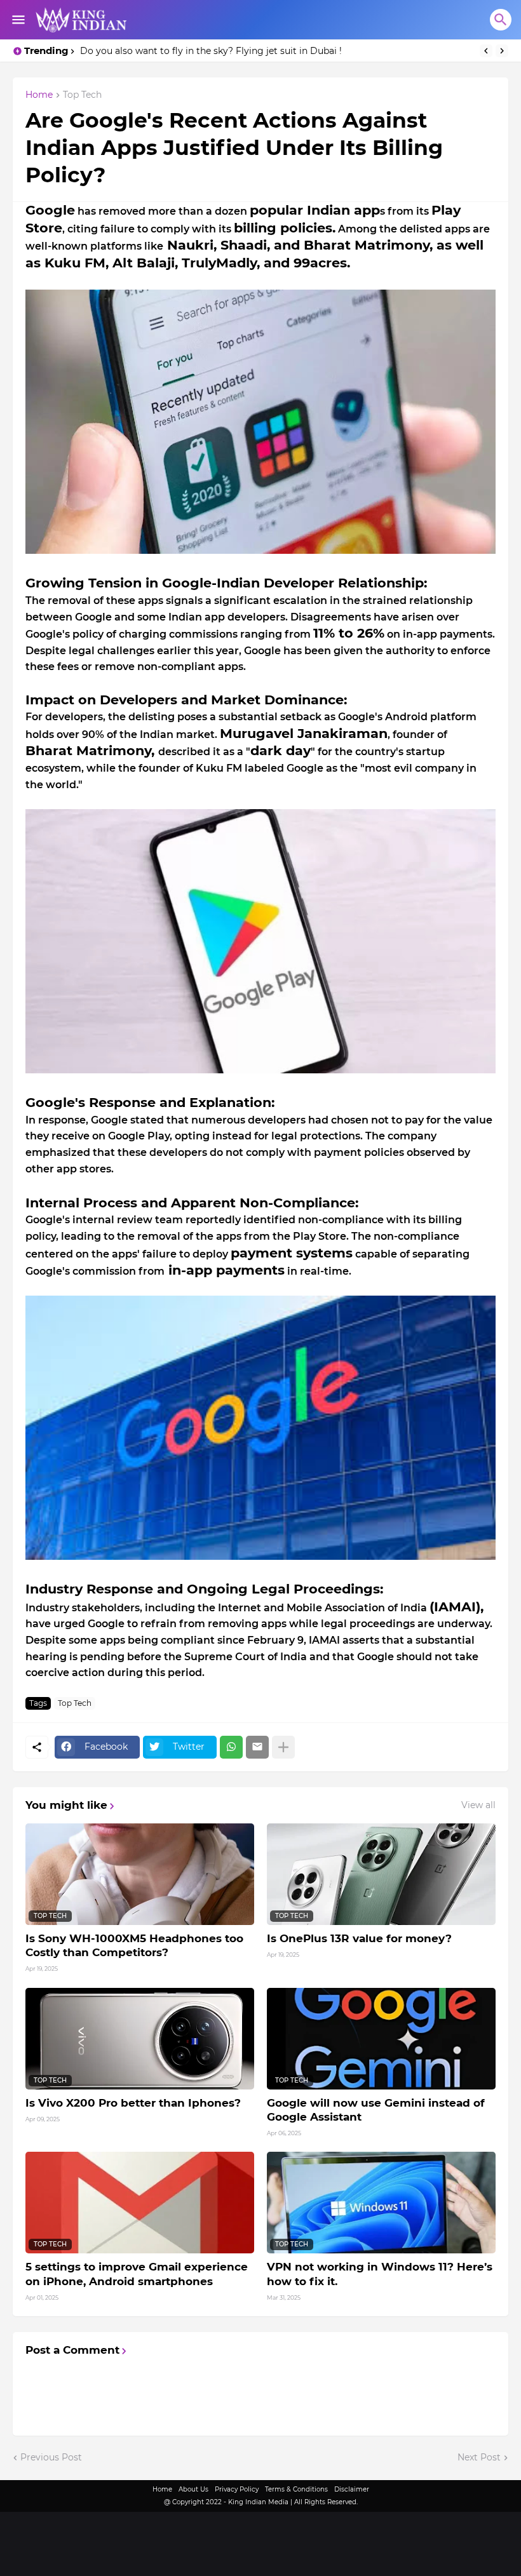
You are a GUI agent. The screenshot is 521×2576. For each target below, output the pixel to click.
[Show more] (283, 1747)
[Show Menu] (17, 20)
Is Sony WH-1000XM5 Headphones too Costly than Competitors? (134, 1945)
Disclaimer (352, 2489)
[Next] (502, 51)
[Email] (257, 1747)
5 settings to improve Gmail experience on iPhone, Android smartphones (137, 2274)
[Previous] (486, 51)
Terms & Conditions (296, 2489)
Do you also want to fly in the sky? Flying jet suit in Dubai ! (211, 51)
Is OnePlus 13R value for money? (359, 1938)
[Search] (501, 20)
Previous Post (51, 2457)
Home (39, 95)
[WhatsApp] (231, 1747)
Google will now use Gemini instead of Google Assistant (376, 2110)
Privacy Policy (237, 2489)
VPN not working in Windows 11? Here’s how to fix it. (380, 2274)
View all (478, 1805)
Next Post (479, 2457)
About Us (193, 2489)
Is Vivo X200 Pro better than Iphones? (133, 2103)
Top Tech (82, 95)
